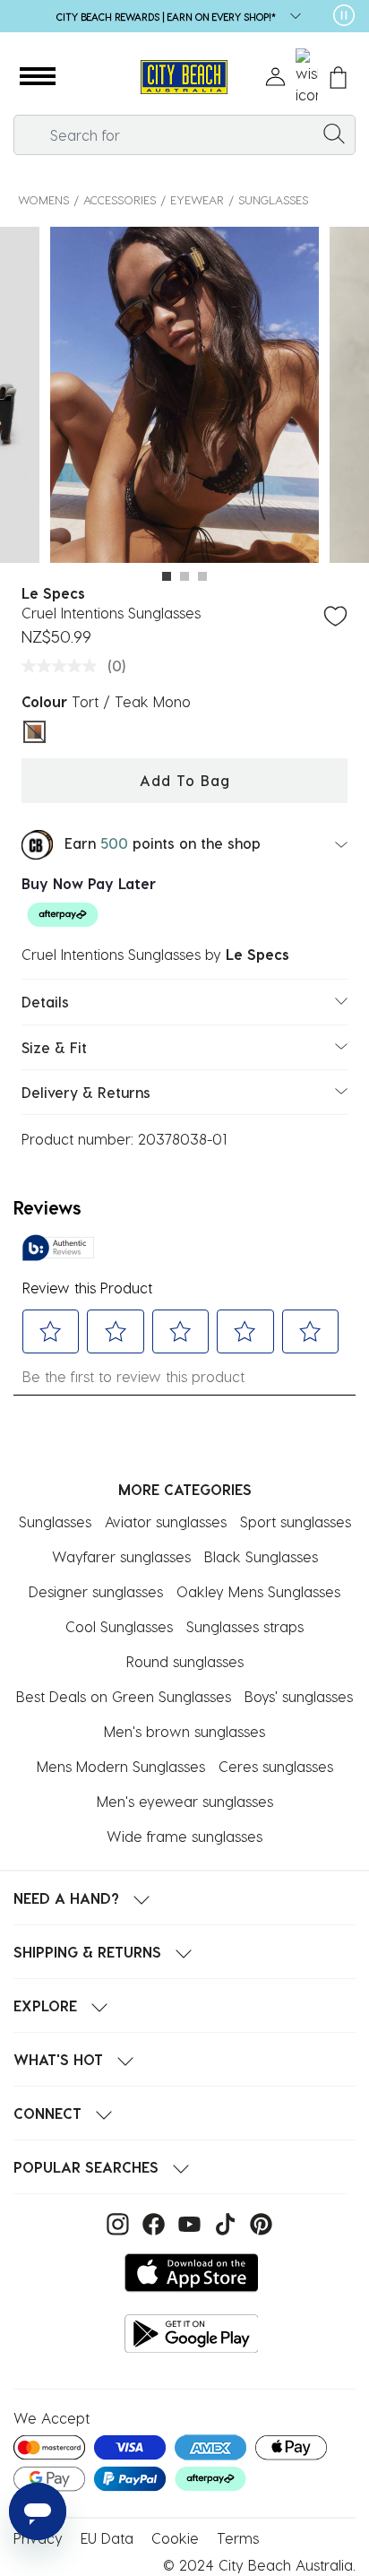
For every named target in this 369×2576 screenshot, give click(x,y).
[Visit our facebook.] (151, 2222)
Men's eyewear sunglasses (185, 1801)
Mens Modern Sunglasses (121, 1766)
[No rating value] (64, 666)
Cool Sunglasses (119, 1626)
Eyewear (197, 199)
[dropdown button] (290, 17)
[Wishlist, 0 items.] (307, 77)
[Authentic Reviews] (58, 1248)
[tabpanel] (184, 398)
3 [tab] (202, 576)
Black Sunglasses (261, 1556)
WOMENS (43, 199)
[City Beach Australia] (184, 78)
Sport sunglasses (296, 1521)
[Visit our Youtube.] (187, 2222)
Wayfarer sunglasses (121, 1556)
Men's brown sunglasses (184, 1731)
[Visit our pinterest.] (257, 2222)
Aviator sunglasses (166, 1521)
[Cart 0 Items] (338, 78)
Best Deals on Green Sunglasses (124, 1696)
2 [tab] (184, 576)
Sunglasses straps (245, 1626)
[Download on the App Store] (192, 2273)
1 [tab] (167, 576)
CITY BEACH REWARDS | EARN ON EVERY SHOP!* (166, 17)
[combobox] (184, 135)
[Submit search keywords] (334, 133)
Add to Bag (185, 780)
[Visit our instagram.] (116, 2222)
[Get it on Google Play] (192, 2334)
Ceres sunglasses (276, 1766)
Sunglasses (273, 199)
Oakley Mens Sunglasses (258, 1591)
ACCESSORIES (120, 199)
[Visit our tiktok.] (223, 2222)
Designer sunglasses (96, 1591)
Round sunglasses (185, 1661)
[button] (38, 77)
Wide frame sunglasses (184, 1836)
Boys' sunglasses (299, 1696)
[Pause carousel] (344, 15)
